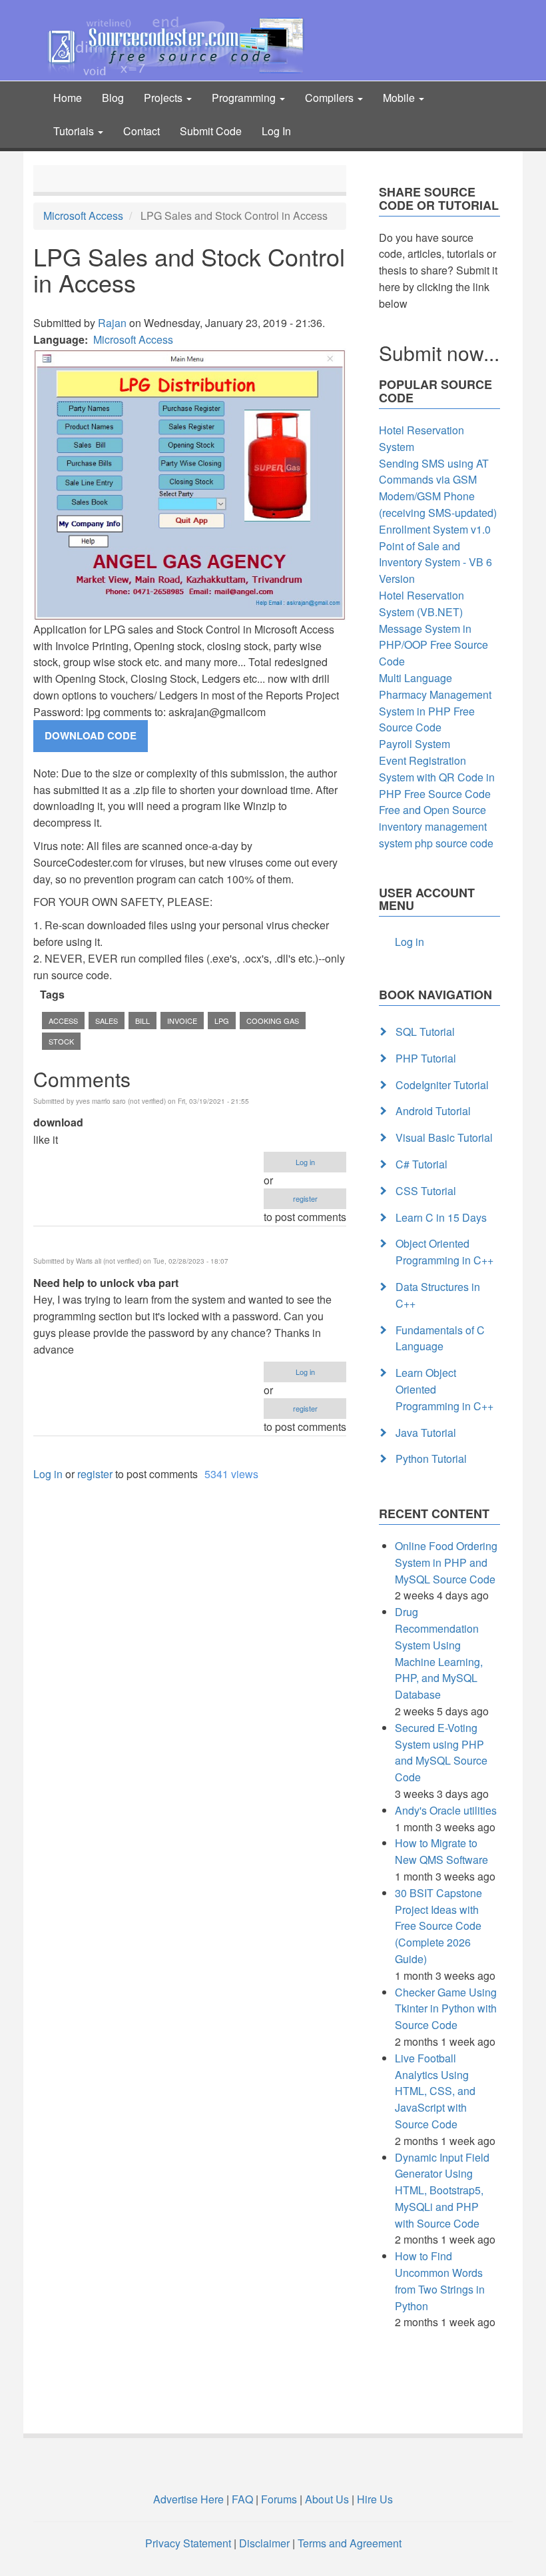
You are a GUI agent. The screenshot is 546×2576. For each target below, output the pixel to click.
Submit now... (439, 353)
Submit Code (211, 131)
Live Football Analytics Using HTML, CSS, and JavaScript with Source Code (435, 2091)
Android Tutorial (433, 1111)
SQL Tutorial (425, 1032)
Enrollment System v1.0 (435, 529)
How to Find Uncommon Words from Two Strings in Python (440, 2281)
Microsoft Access (83, 215)
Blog (113, 98)
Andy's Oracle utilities (446, 1810)
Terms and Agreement (350, 2543)
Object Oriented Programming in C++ (444, 1252)
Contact (141, 131)
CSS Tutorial (426, 1191)
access (63, 1021)
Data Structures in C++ (438, 1295)
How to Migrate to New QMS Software (441, 1851)
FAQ (242, 2499)
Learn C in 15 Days (441, 1217)
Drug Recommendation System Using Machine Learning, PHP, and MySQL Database (439, 1653)
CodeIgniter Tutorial (442, 1085)
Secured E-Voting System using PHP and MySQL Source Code (441, 1752)
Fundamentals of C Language (440, 1338)
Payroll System (414, 744)
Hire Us (374, 2499)
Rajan (112, 323)
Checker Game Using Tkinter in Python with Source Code (446, 2009)
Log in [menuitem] (409, 942)
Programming (245, 98)
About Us (327, 2499)
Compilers (331, 98)
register (305, 1198)
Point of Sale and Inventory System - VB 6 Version (435, 563)
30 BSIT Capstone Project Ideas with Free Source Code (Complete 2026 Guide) (438, 1926)
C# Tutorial (421, 1164)
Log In (276, 131)
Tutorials (75, 131)
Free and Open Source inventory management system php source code (436, 826)
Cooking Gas (273, 1021)
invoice (182, 1021)
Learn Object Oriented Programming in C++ (444, 1389)
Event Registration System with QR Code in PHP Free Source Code (437, 777)
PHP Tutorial (426, 1058)
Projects (164, 98)
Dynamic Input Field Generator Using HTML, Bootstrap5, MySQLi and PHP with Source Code (442, 2190)
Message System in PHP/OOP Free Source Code (433, 645)
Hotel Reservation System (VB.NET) (421, 604)
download (58, 1122)
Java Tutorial (426, 1433)
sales (107, 1021)
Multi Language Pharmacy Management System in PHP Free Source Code (435, 702)
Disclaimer (264, 2543)
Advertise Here (188, 2499)
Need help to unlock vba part (106, 1283)
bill (142, 1021)
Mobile (400, 98)
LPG (222, 1021)
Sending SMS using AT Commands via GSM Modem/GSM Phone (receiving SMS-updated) (438, 488)
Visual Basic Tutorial (444, 1137)
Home (68, 98)
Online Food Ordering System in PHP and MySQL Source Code (446, 1562)
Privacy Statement (188, 2543)
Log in (305, 1162)
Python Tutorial (431, 1459)
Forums (279, 2499)
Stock (61, 1041)
